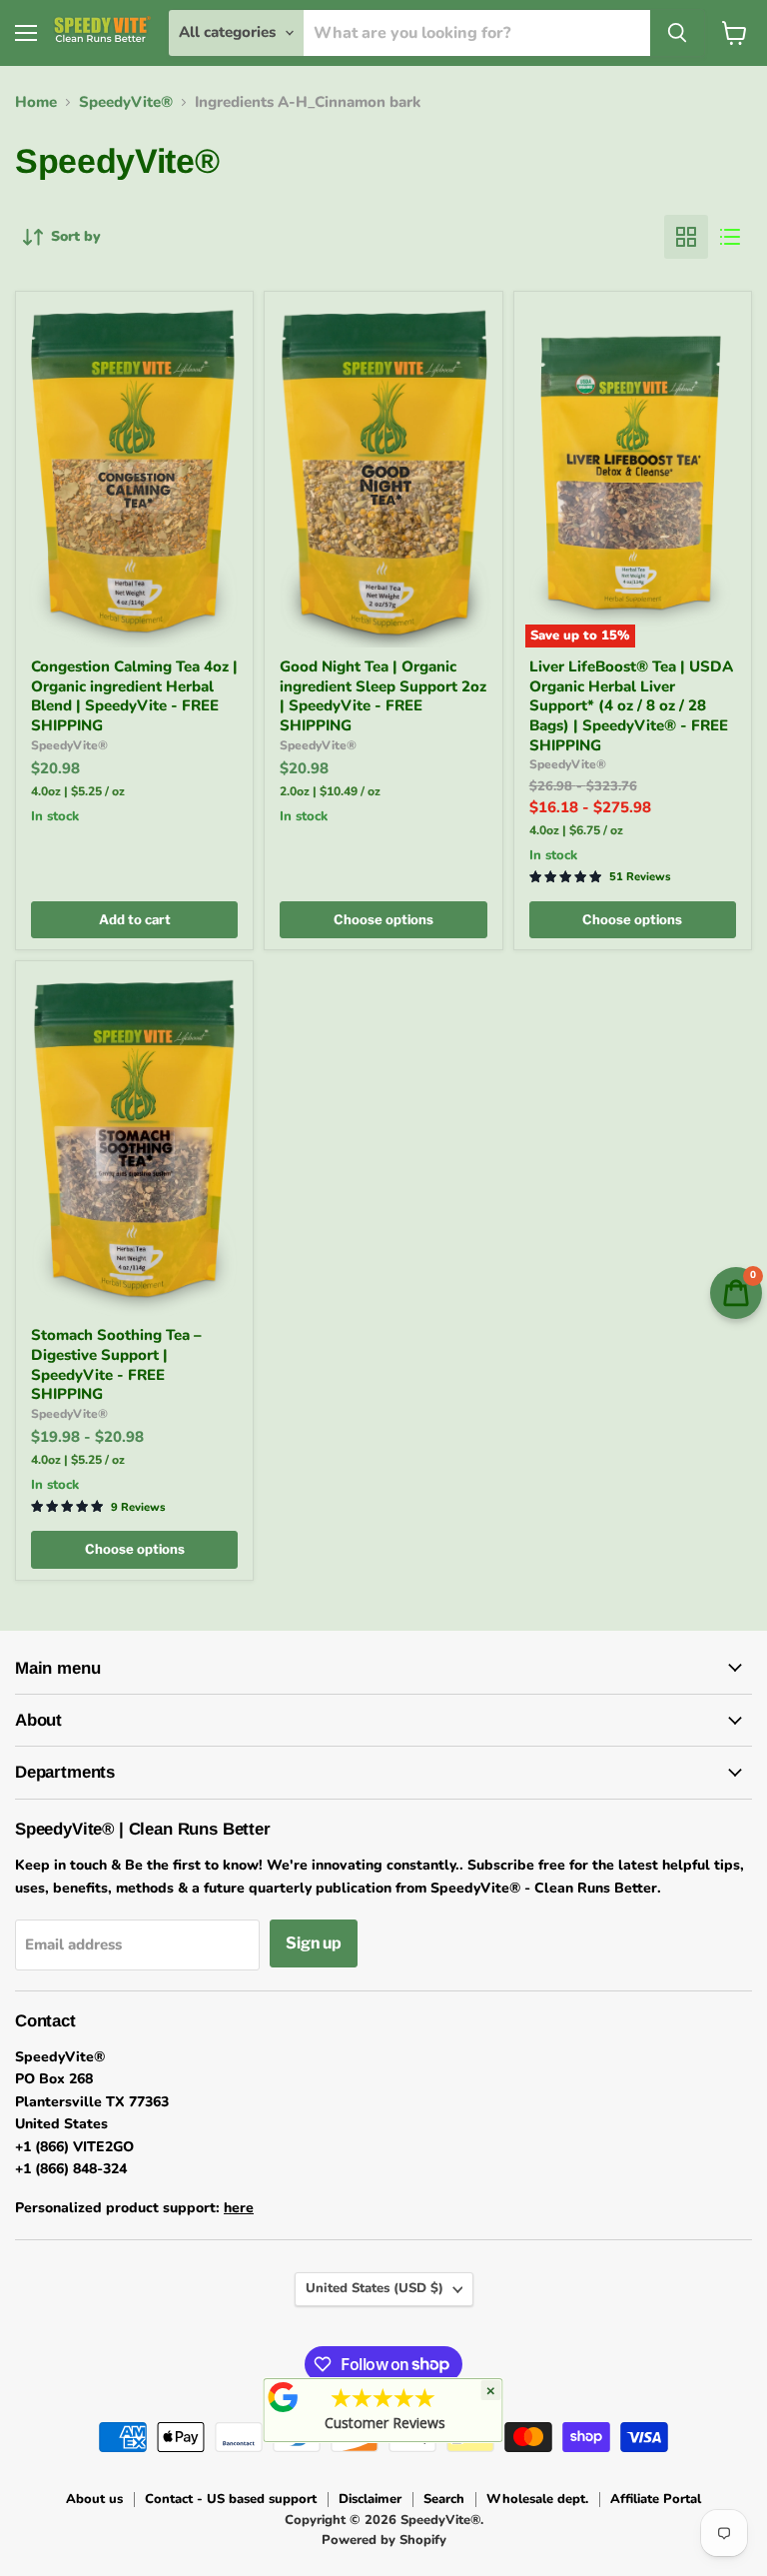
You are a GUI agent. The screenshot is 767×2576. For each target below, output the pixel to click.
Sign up (314, 1943)
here (239, 2208)
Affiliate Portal (656, 2499)
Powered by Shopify (384, 2540)
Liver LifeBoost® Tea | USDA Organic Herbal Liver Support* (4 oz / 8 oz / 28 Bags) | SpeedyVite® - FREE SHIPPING (631, 706)
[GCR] (284, 2397)
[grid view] (686, 237)
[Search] (677, 33)
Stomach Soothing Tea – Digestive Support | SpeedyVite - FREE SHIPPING (116, 1364)
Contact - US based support (231, 2499)
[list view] (730, 237)
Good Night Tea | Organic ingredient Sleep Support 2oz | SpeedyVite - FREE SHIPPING (383, 696)
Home (36, 102)
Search (444, 2499)
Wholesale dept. (537, 2499)
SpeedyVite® (126, 102)
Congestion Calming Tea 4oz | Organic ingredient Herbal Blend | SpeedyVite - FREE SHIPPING (134, 696)
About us (94, 2499)
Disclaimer (370, 2499)
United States (375, 2288)
